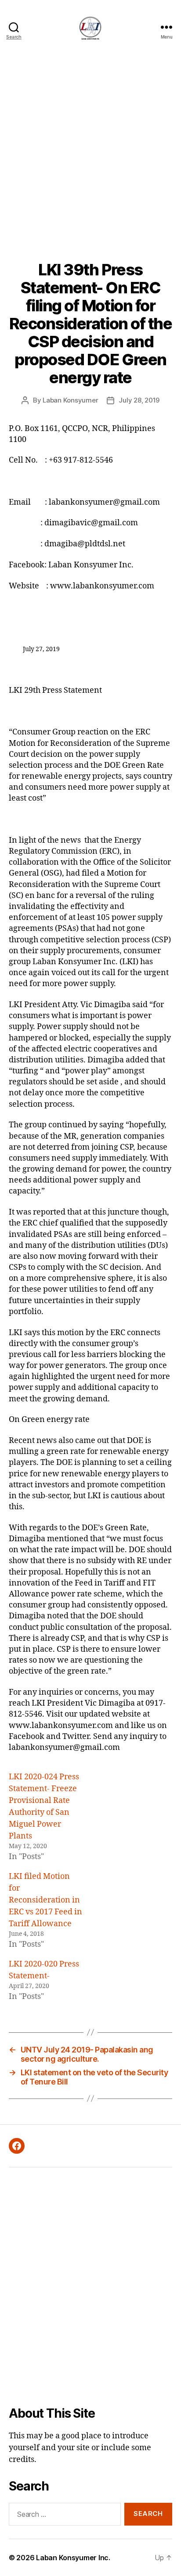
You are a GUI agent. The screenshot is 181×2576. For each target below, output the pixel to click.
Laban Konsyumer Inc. (73, 2558)
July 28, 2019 (139, 400)
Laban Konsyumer (70, 400)
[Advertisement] (90, 149)
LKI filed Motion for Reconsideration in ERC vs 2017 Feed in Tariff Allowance (45, 1900)
